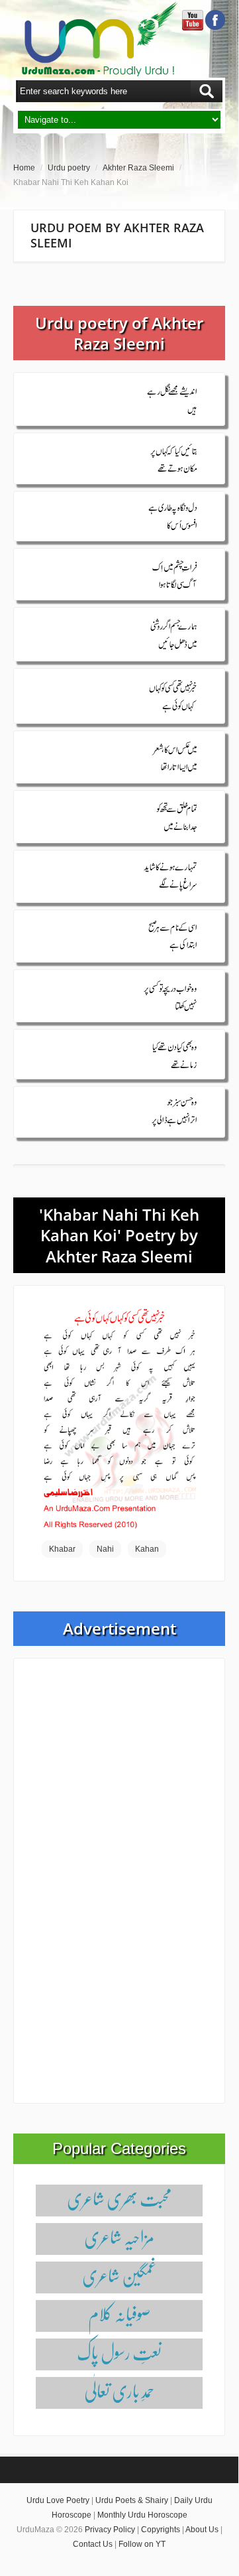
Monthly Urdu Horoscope (142, 2515)
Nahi (105, 1549)
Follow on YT (142, 2544)
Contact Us (93, 2544)
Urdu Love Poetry (58, 2500)
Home (24, 168)
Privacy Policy (110, 2530)
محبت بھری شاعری (119, 2198)
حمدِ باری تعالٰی (119, 2391)
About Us (202, 2530)
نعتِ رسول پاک (119, 2352)
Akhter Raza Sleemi (138, 168)
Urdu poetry (69, 168)
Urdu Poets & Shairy (132, 2500)
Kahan (147, 1549)
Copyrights (161, 2530)
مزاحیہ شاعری (119, 2237)
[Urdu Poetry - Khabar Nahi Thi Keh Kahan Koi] (119, 1418)
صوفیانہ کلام (119, 2314)
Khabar (62, 1549)
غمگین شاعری (119, 2275)
